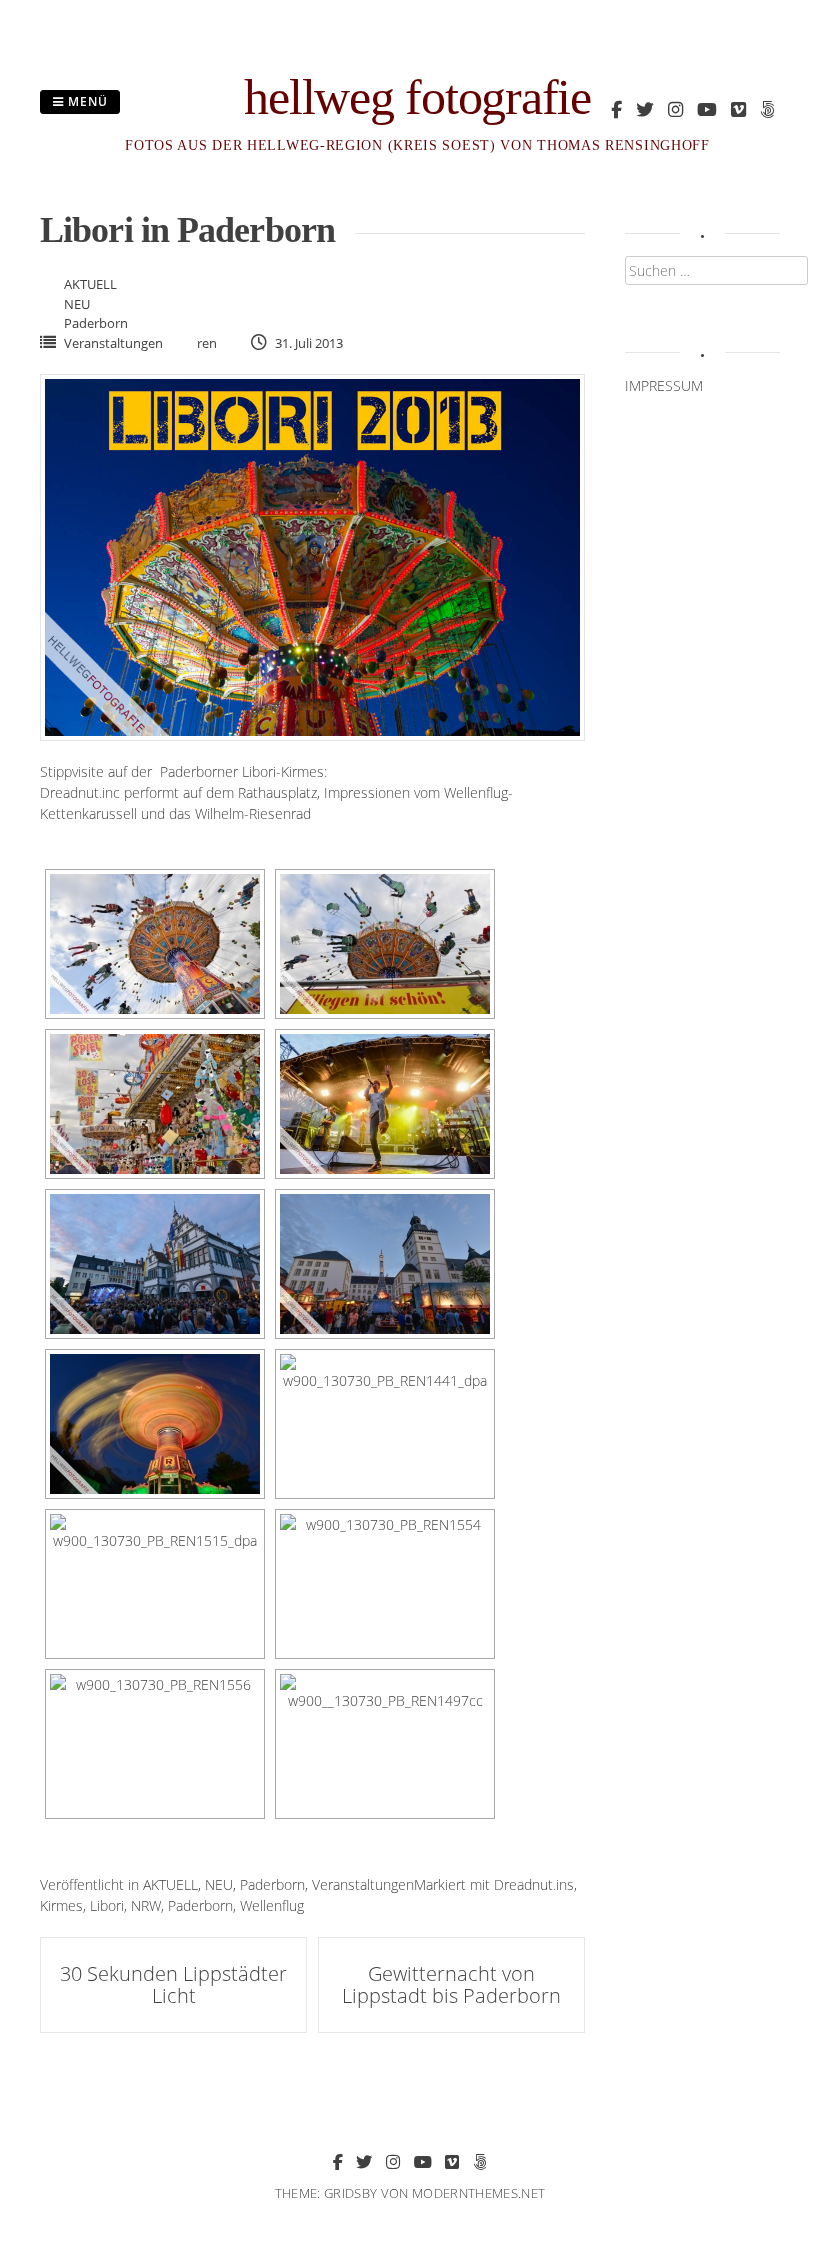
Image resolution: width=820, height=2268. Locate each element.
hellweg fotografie (417, 97)
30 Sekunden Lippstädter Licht (173, 1984)
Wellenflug (272, 1905)
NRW (146, 1905)
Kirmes (61, 1905)
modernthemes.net (478, 2193)
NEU (77, 304)
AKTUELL (90, 284)
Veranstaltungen (113, 343)
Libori (107, 1905)
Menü (86, 101)
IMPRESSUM (664, 385)
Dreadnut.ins (534, 1884)
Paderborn (96, 323)
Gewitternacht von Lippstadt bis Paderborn (451, 1984)
